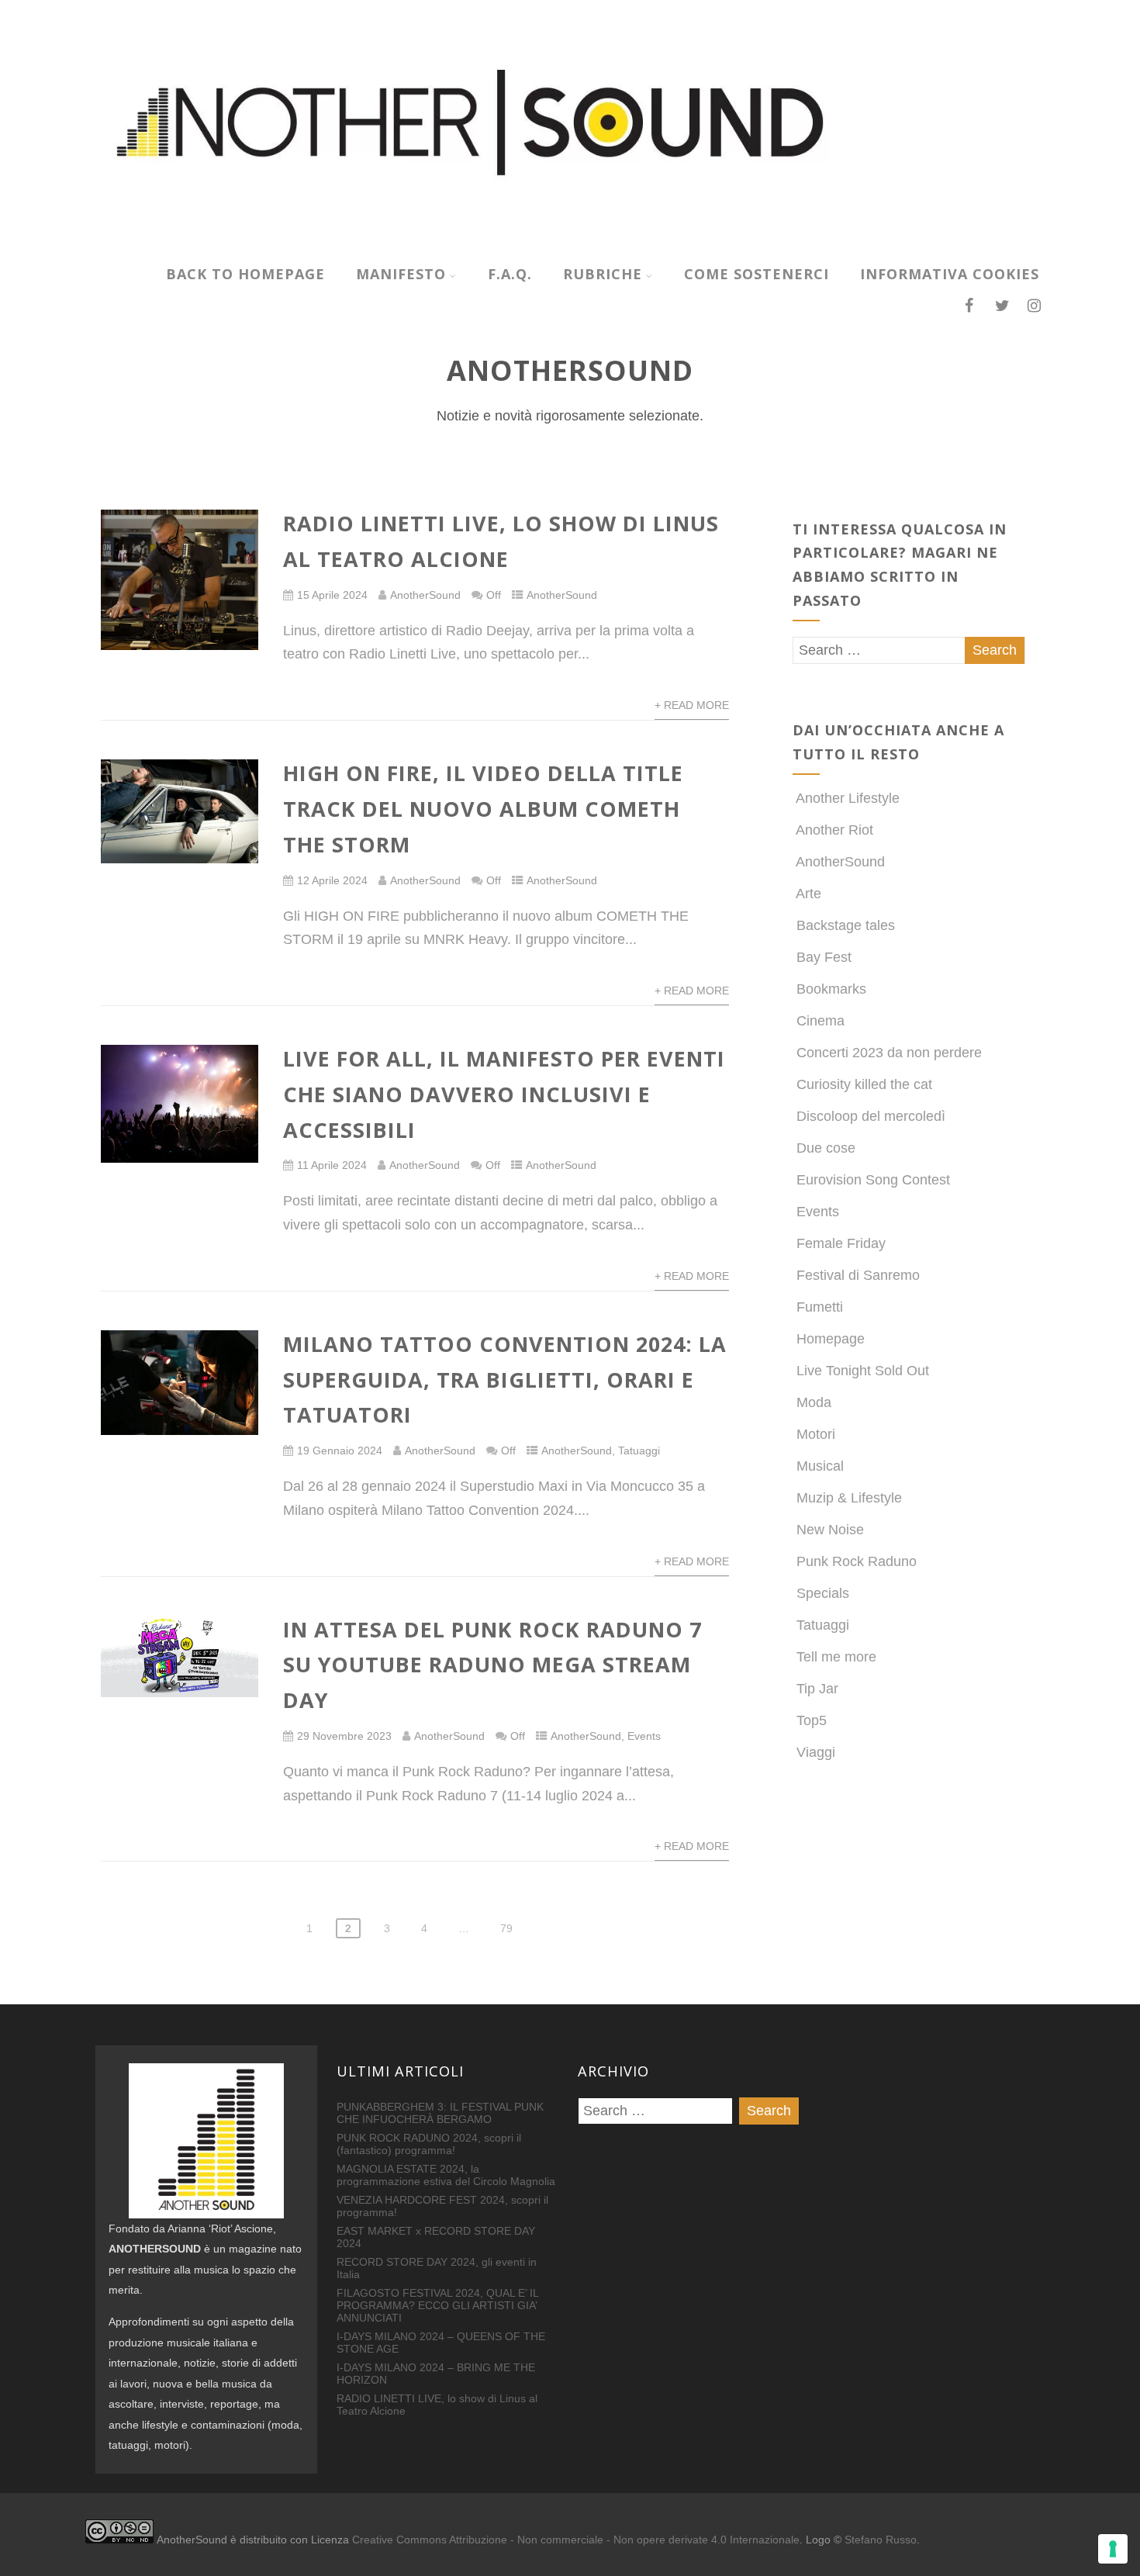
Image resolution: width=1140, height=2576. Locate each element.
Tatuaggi (639, 1451)
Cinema (820, 1021)
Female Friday (841, 1243)
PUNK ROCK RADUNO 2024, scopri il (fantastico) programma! (429, 2144)
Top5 (812, 1720)
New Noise (830, 1530)
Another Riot (834, 830)
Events (644, 1736)
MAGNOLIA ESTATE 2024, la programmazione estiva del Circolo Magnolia (446, 2175)
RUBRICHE (603, 274)
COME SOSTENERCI (757, 274)
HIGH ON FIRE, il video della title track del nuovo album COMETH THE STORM (483, 809)
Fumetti (820, 1307)
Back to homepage (245, 274)
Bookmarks (831, 989)
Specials (823, 1593)
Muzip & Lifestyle (849, 1498)
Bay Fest (824, 957)
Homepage (831, 1339)
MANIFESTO (401, 274)
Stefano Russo (881, 2540)
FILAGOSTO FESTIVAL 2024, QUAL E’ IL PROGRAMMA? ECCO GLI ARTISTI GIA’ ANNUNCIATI (437, 2305)
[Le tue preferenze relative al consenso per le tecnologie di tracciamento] (1113, 2549)
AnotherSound (425, 595)
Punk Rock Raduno (857, 1561)
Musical (820, 1466)
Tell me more (836, 1657)
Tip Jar (817, 1689)
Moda (814, 1402)
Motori (816, 1434)
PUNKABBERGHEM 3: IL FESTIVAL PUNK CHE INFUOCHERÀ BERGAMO (440, 2113)
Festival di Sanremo (858, 1275)
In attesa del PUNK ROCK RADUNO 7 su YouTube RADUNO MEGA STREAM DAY (492, 1665)
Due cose (826, 1148)
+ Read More (692, 705)
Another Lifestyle (848, 798)
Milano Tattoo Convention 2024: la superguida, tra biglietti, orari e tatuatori (505, 1380)
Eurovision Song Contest (873, 1180)
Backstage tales (846, 925)
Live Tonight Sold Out (863, 1371)
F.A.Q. (510, 274)
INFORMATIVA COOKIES (950, 274)
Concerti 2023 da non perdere (889, 1053)
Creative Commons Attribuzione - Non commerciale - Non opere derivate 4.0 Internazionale (576, 2540)
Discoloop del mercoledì (871, 1116)
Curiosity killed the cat (864, 1084)
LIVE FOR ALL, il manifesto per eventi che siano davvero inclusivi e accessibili (504, 1094)
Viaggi (816, 1752)
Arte (808, 894)
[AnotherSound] (570, 243)
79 (506, 1928)
